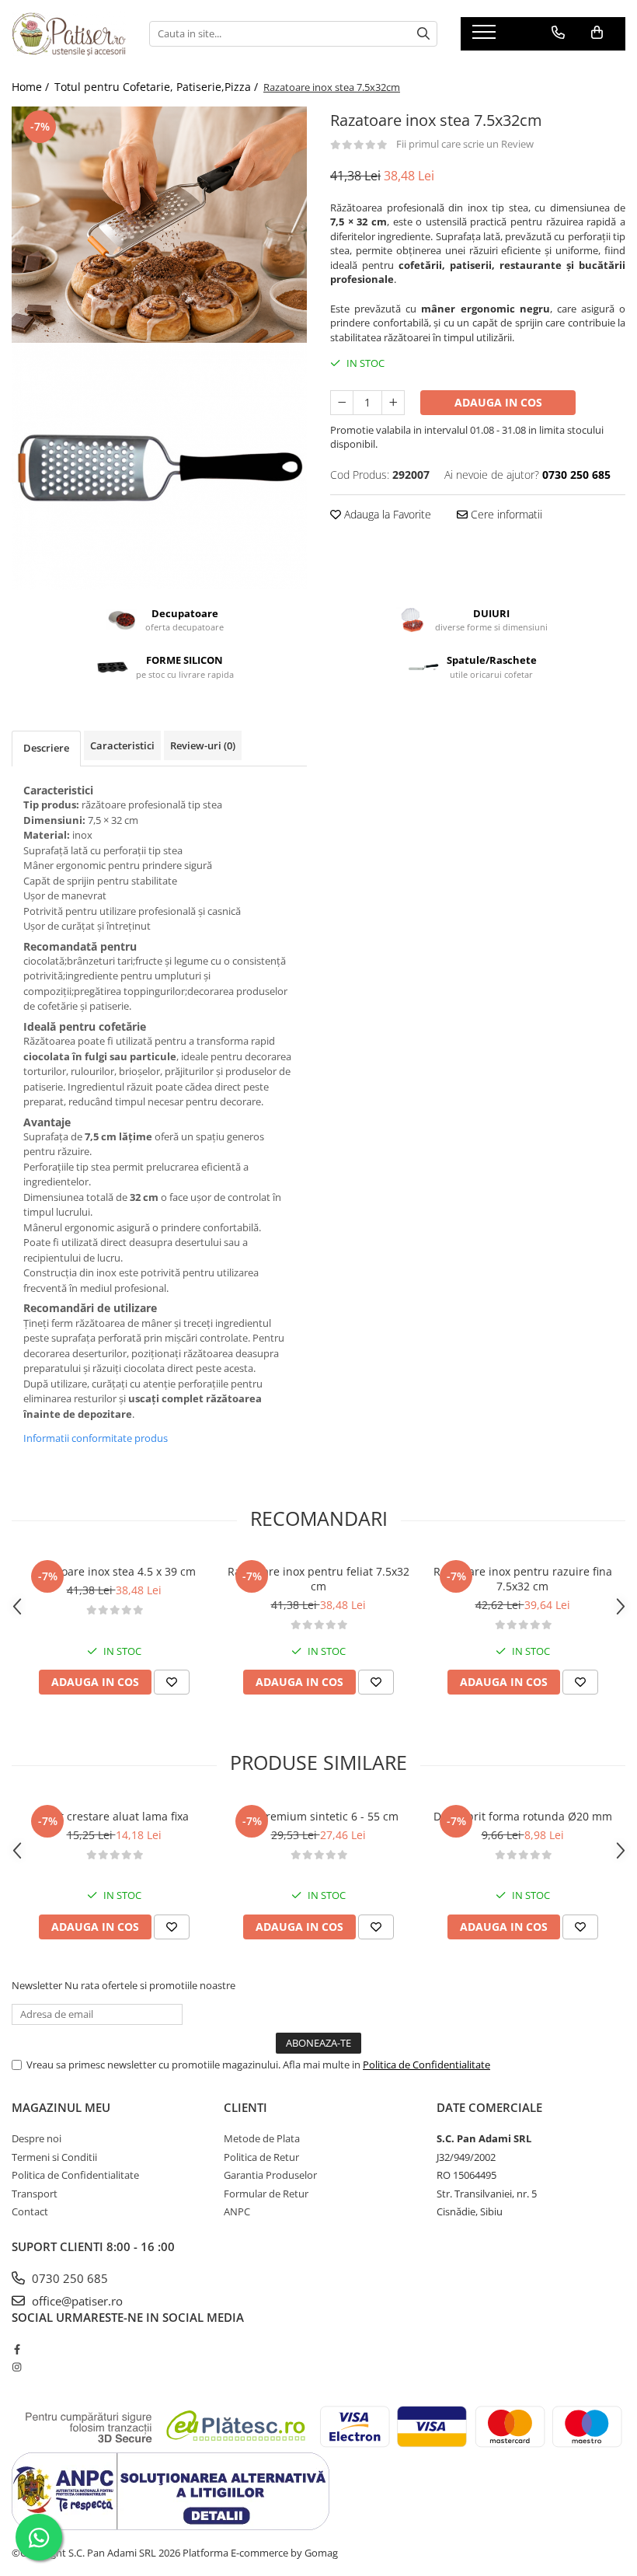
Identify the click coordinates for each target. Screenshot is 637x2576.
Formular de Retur (266, 2194)
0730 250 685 (68, 2278)
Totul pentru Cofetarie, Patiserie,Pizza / (158, 87)
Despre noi (37, 2138)
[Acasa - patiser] (69, 34)
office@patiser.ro (76, 2301)
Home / (32, 87)
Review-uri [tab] (203, 745)
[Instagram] (17, 2367)
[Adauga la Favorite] (172, 1682)
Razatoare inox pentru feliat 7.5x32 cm (318, 1579)
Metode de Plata (262, 2138)
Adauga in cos (498, 402)
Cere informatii (505, 514)
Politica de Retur (261, 2157)
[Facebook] (17, 2349)
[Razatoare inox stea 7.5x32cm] (159, 225)
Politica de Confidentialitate (426, 2065)
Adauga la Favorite (386, 514)
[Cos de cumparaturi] (597, 33)
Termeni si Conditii (54, 2157)
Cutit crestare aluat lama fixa (114, 1816)
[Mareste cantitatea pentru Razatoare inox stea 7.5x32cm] (393, 403)
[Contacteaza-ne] (558, 33)
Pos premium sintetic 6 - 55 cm (318, 1816)
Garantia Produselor (270, 2175)
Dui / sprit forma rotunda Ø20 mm (523, 1816)
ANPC (237, 2211)
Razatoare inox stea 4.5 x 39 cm (114, 1571)
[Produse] (486, 37)
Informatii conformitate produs (96, 1438)
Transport (35, 2194)
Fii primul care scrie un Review (465, 144)
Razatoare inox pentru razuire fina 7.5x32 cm (523, 1579)
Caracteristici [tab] (122, 745)
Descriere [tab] (46, 748)
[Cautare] (423, 34)
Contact (30, 2211)
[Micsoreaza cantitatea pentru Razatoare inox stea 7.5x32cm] (342, 403)
